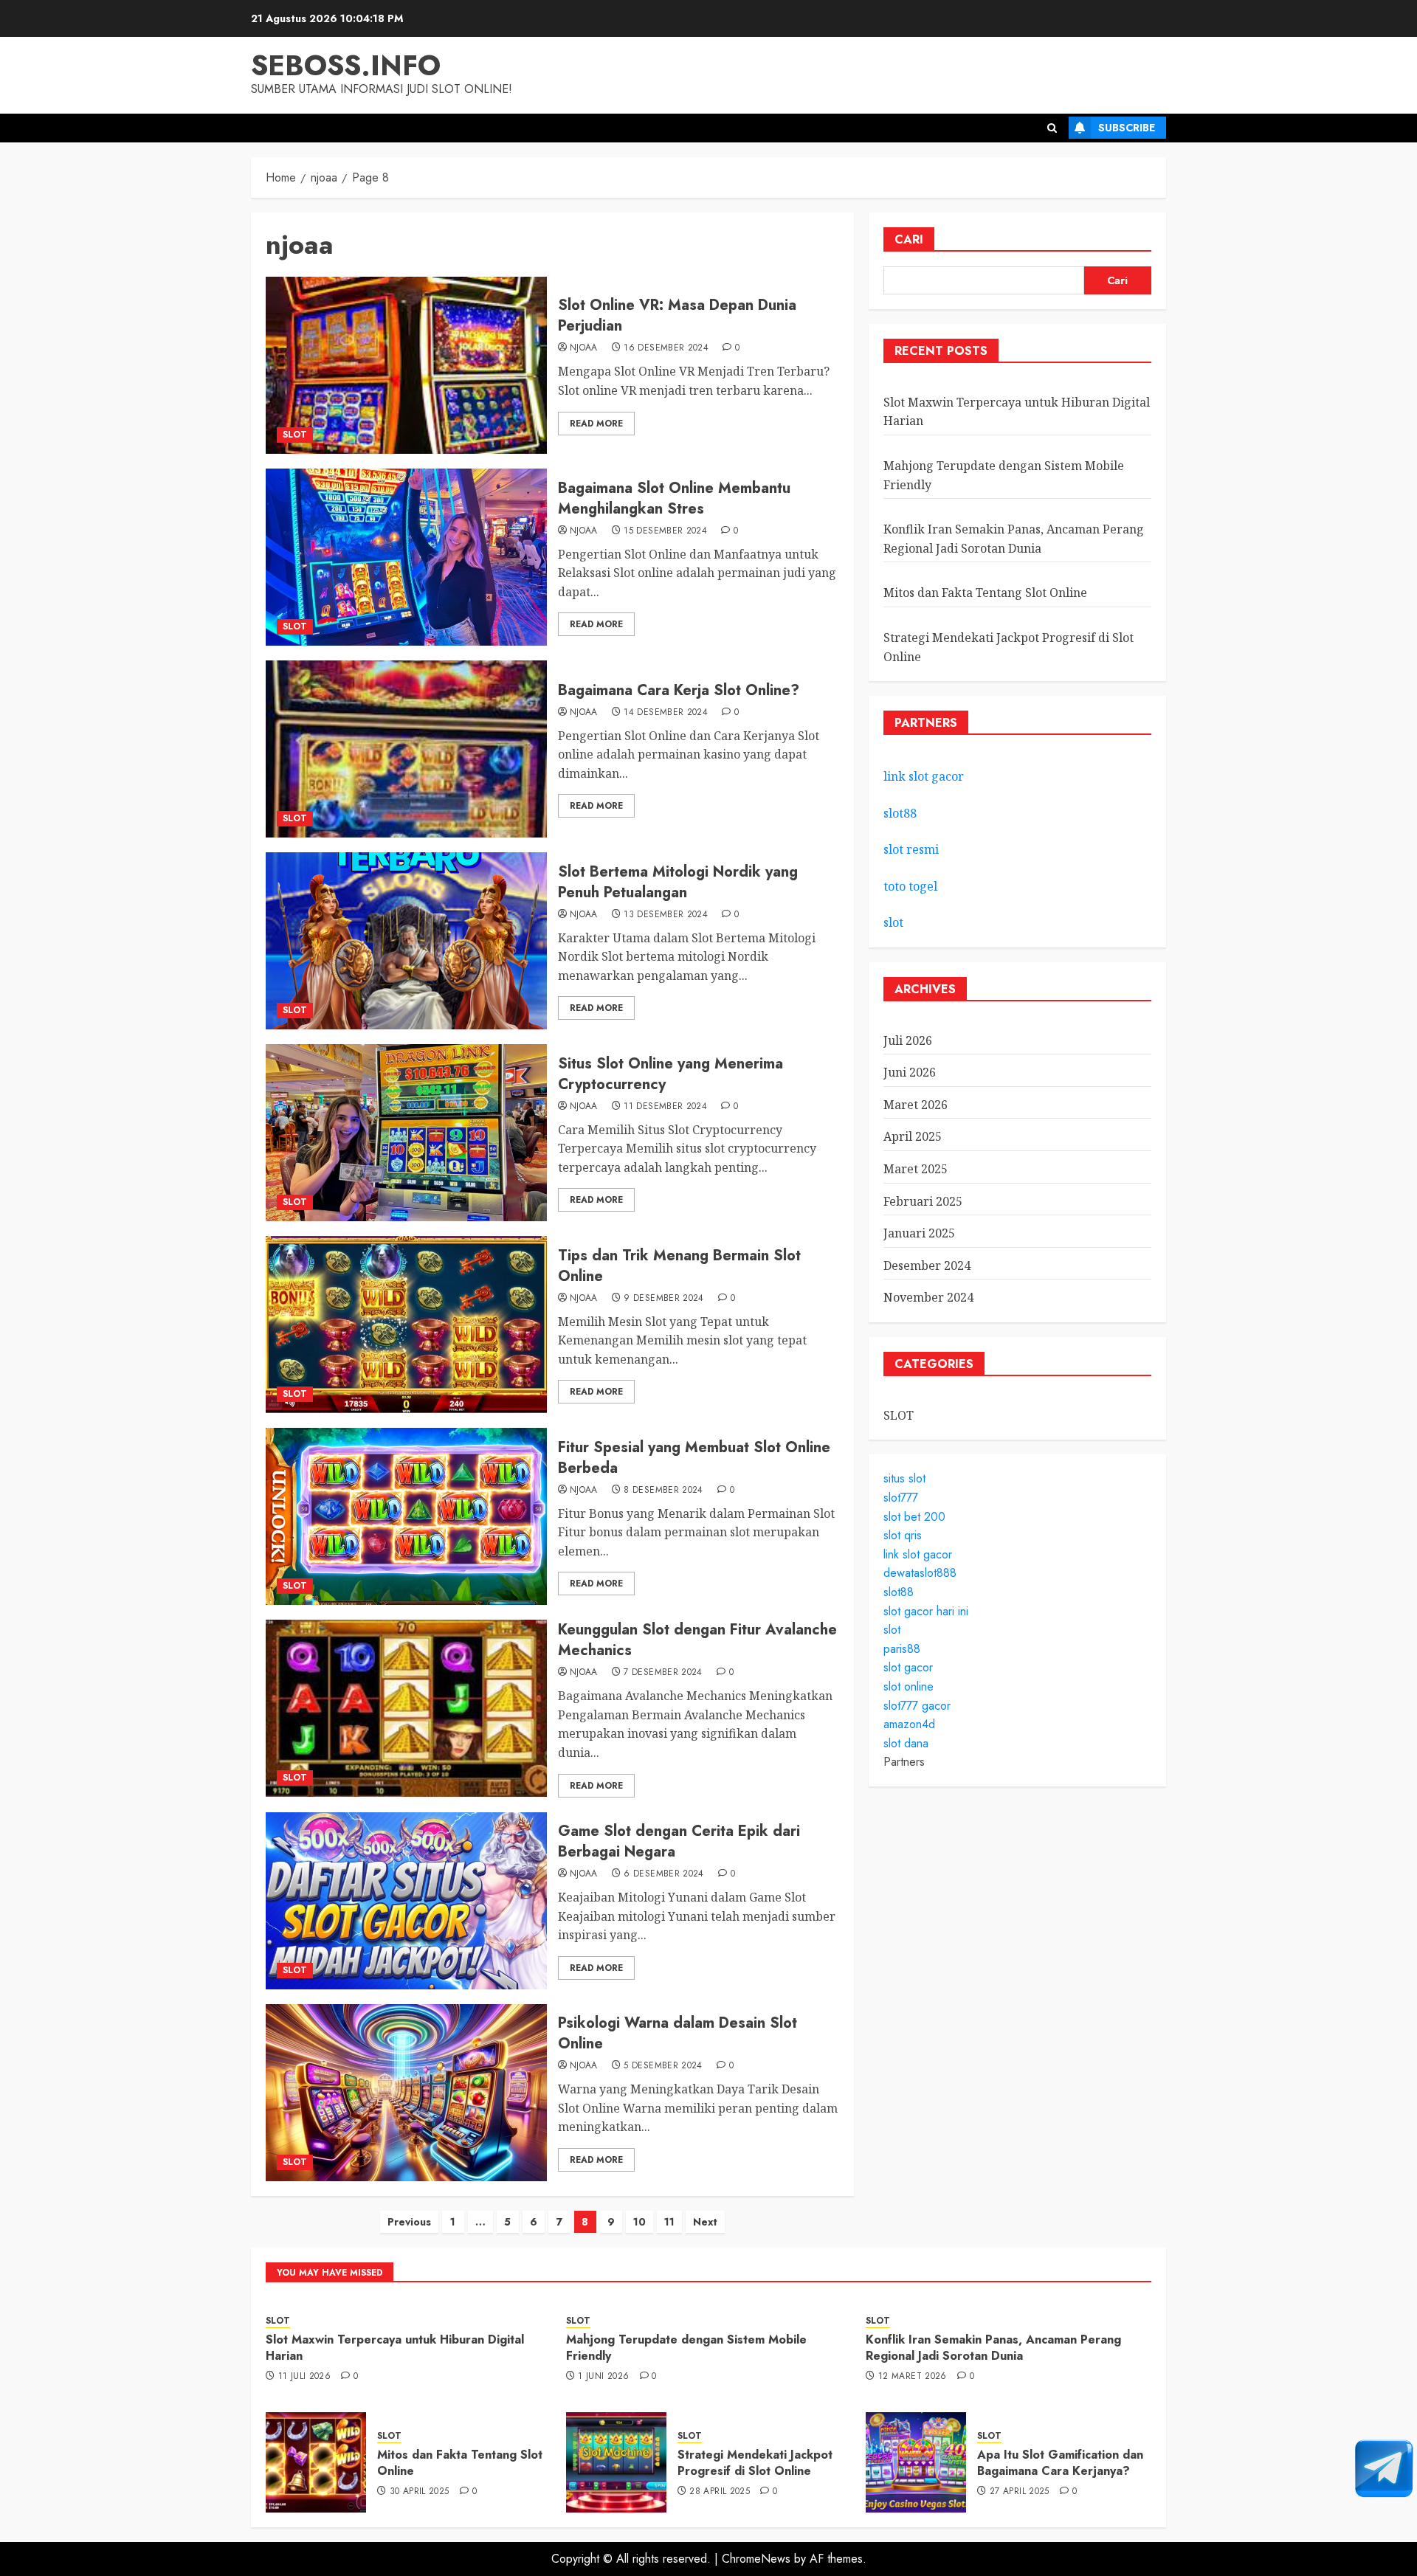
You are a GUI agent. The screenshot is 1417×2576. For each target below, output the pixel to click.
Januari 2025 (919, 1233)
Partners (904, 1762)
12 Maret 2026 (913, 2377)
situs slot (904, 1478)
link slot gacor (924, 776)
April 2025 (913, 1136)
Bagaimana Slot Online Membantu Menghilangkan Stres (674, 498)
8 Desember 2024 (663, 1491)
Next (705, 2222)
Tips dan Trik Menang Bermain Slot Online (679, 1266)
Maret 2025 (916, 1169)
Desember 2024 (927, 1265)
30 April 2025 (420, 2492)
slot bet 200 (914, 1517)
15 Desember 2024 (665, 531)
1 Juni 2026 (603, 2377)
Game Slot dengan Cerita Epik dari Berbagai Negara (679, 1841)
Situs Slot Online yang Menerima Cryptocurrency (670, 1074)
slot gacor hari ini (926, 1611)
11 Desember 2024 (665, 1107)
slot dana (906, 1743)
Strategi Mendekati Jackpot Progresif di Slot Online (755, 2463)
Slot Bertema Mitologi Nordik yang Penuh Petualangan (678, 882)
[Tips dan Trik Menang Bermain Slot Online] (406, 1325)
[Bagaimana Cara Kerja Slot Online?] (406, 749)
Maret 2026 (916, 1105)
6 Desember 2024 (663, 1874)
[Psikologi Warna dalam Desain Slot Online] (406, 2093)
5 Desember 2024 (663, 2066)
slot (893, 922)
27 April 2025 (1020, 2492)
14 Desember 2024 (666, 713)
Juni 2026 (910, 1072)
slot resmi (911, 849)
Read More (596, 424)
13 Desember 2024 (666, 915)
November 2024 (928, 1297)
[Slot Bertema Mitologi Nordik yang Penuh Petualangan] (406, 941)
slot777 (901, 1498)
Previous (409, 2222)
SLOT (295, 435)
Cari (909, 239)
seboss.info (346, 65)
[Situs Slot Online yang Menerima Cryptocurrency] (406, 1133)
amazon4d (909, 1724)
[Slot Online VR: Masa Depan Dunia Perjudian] (406, 365)
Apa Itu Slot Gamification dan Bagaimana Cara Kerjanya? (1060, 2463)
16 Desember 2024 (666, 348)
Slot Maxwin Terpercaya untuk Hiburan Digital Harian (395, 2348)
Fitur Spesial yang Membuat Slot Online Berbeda (694, 1458)
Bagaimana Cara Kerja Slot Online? (679, 690)
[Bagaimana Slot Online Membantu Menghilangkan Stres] (406, 557)
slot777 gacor (917, 1706)
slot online (909, 1686)
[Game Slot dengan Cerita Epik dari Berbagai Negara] (406, 1901)
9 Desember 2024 (663, 1299)
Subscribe (1127, 128)
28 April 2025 (720, 2492)
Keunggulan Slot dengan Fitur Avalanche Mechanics (697, 1640)
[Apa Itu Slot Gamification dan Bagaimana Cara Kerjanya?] (916, 2462)
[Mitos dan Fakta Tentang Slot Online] (316, 2462)
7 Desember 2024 (663, 1673)
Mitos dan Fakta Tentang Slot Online (985, 593)
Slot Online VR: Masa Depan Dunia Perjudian (677, 315)
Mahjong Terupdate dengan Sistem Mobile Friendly (686, 2348)
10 (639, 2222)
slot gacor (908, 1667)
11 (669, 2222)
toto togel (910, 886)
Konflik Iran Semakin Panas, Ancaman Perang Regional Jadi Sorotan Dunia (993, 2348)
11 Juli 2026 (304, 2377)
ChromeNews (756, 2559)
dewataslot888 (920, 1573)
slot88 (900, 813)
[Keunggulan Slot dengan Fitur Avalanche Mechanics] (406, 1708)
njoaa (584, 348)
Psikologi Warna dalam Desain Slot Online (678, 2033)
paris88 (902, 1649)
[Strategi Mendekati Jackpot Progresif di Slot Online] (616, 2462)
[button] (1052, 128)
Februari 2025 (923, 1201)
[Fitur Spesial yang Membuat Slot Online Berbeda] (406, 1516)
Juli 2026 (908, 1040)
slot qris (903, 1535)
